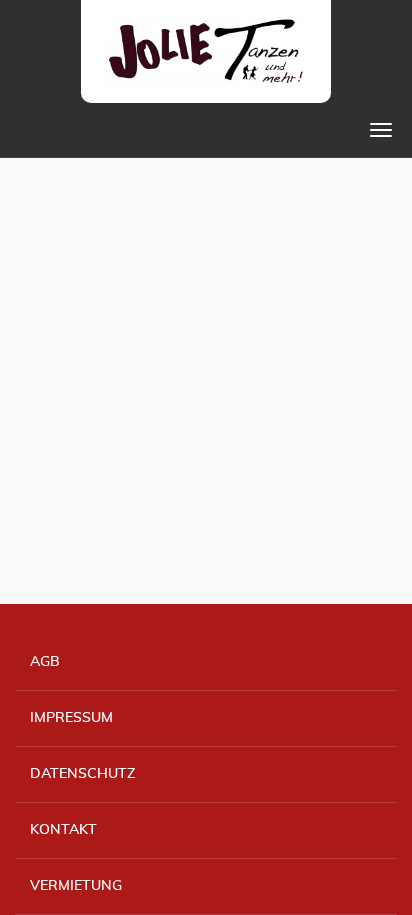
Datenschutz (82, 774)
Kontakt (63, 830)
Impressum (71, 718)
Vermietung (76, 886)
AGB (45, 662)
